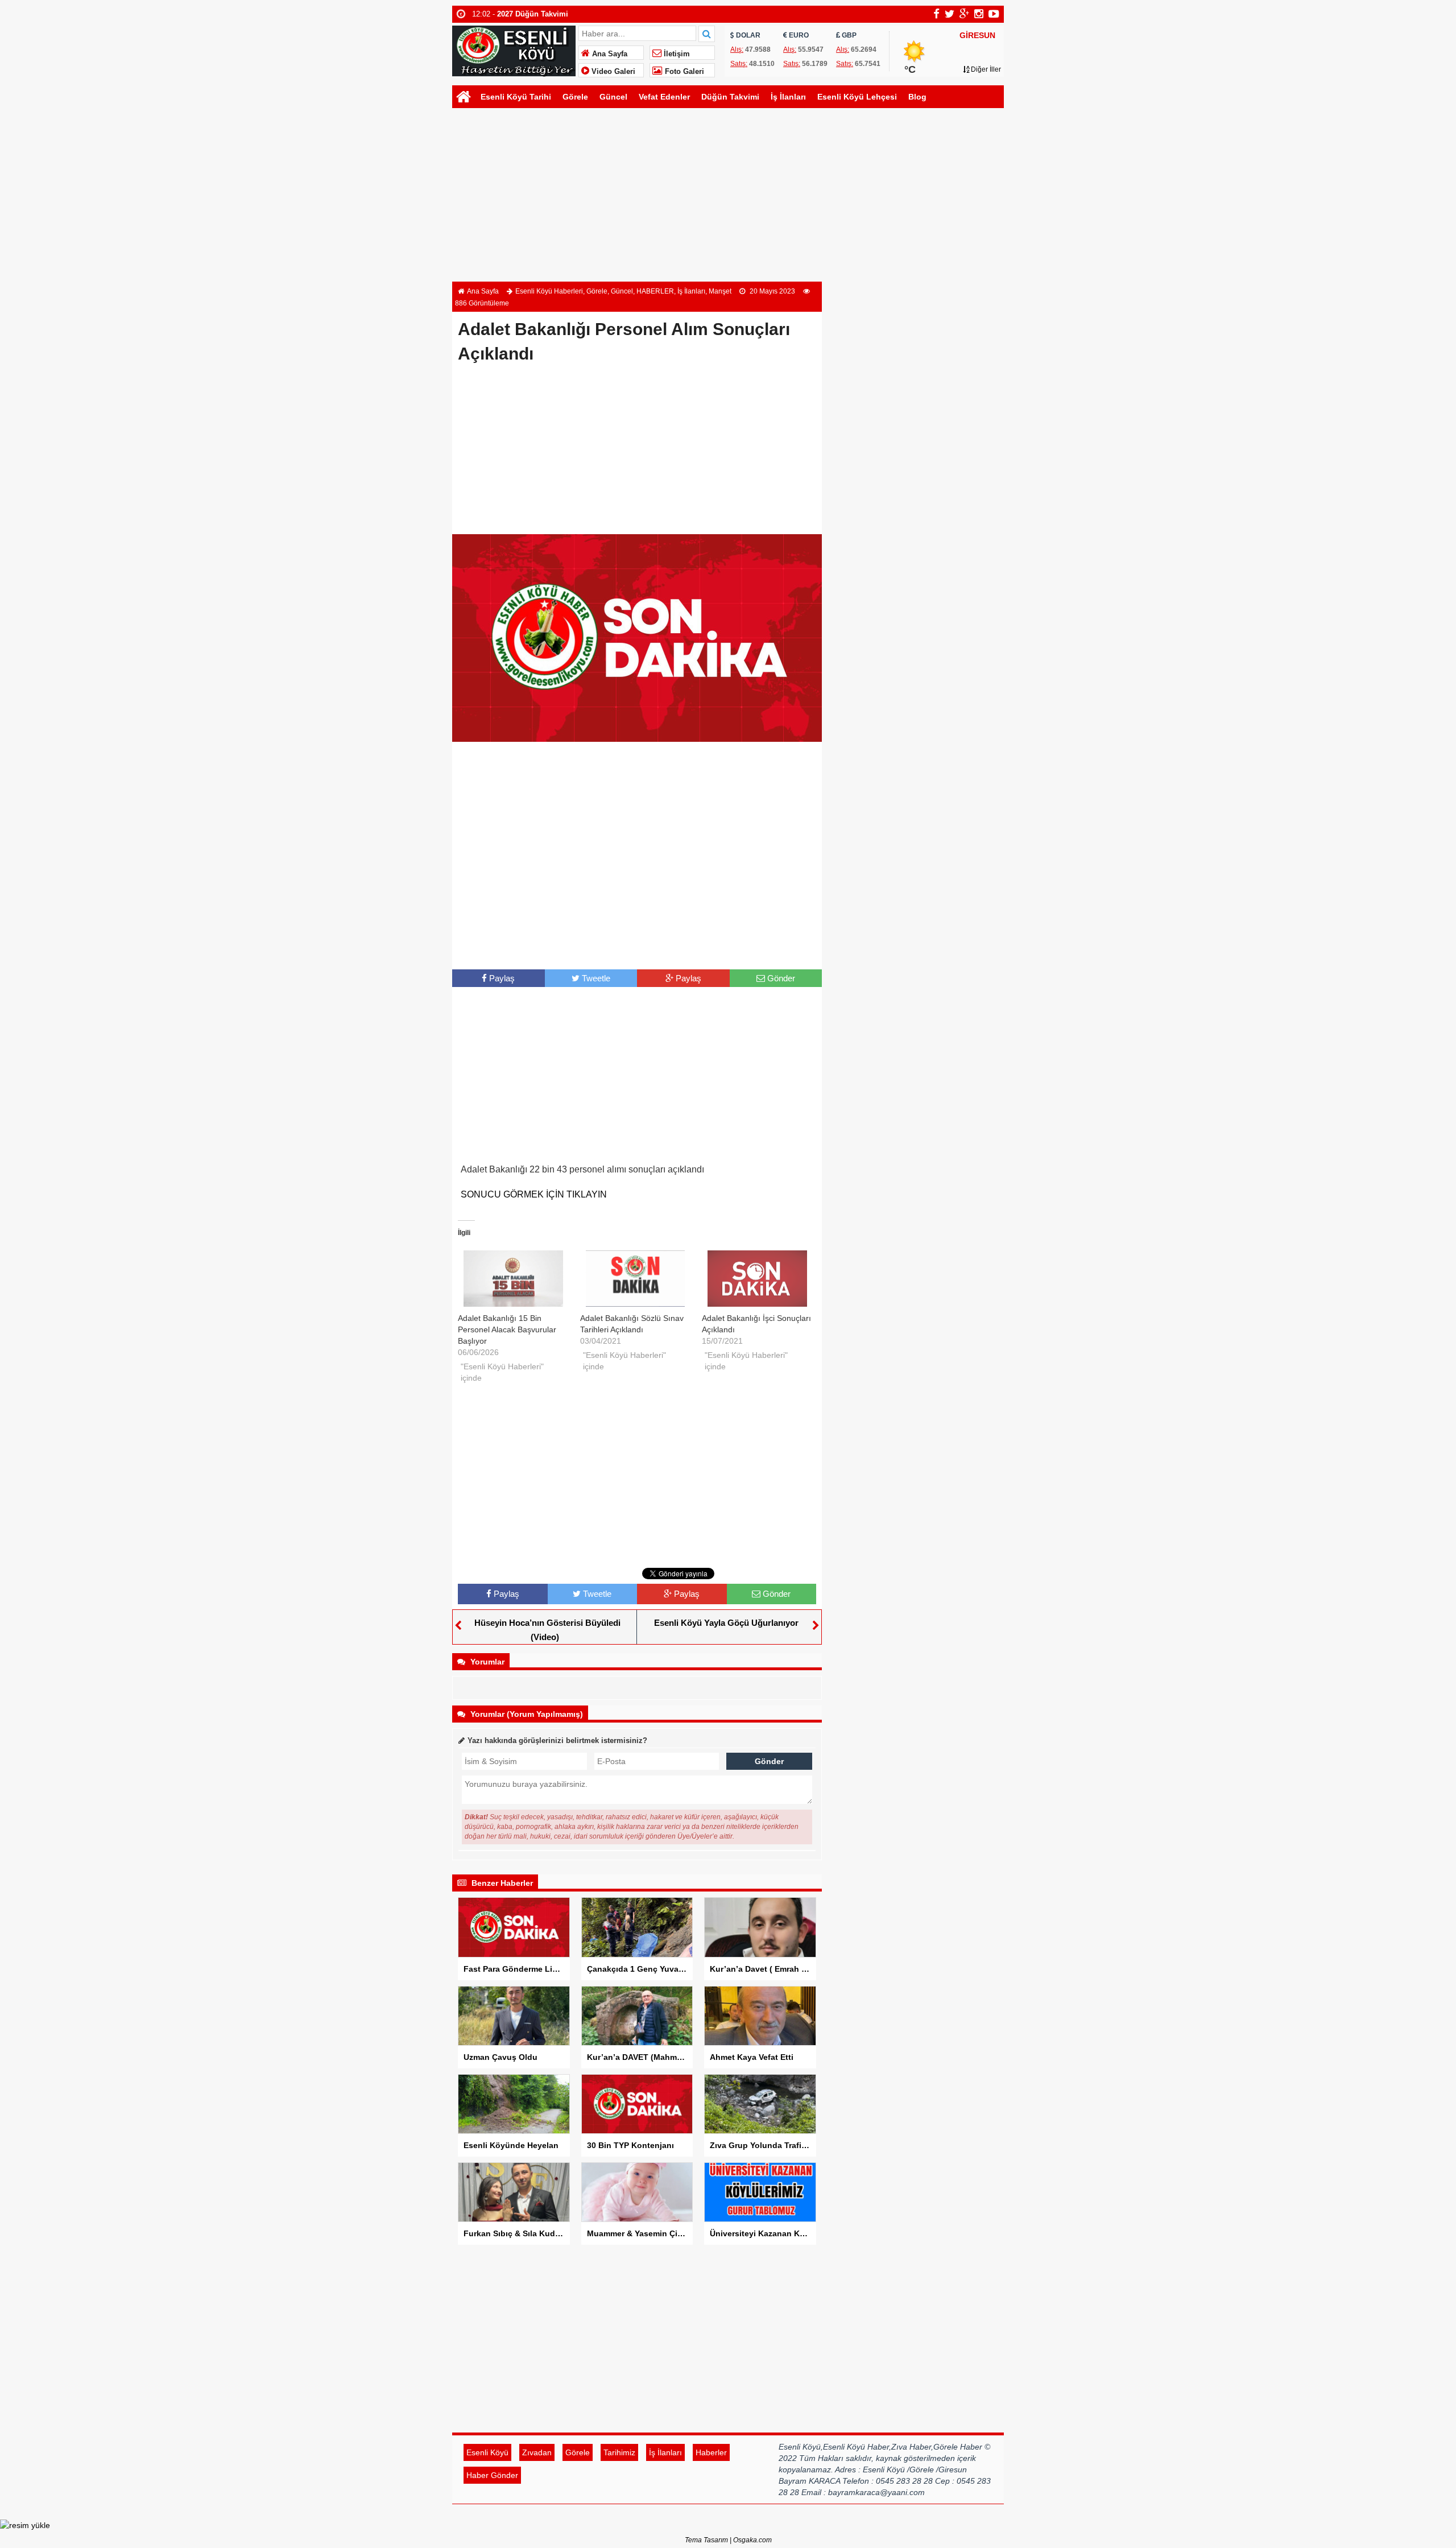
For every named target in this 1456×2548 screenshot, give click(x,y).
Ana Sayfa (609, 54)
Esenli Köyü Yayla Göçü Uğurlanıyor (726, 1623)
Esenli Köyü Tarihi (516, 97)
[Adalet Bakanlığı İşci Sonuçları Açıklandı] (757, 1279)
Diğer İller (985, 69)
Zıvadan (537, 2452)
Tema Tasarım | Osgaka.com (728, 2540)
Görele (575, 97)
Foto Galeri (683, 72)
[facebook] (936, 14)
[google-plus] (964, 14)
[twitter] (950, 14)
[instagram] (979, 14)
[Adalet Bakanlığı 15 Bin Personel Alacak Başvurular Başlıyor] (513, 1279)
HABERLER (655, 291)
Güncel (613, 97)
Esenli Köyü (487, 2452)
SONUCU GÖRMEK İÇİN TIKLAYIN (534, 1194)
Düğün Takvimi (730, 97)
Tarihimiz (619, 2452)
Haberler (711, 2452)
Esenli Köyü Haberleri (549, 291)
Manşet (720, 291)
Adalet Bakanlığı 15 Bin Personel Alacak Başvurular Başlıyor (507, 1329)
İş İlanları (788, 97)
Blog (917, 97)
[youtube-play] (994, 14)
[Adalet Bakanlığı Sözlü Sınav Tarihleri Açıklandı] (636, 1279)
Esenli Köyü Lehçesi (857, 97)
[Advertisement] (728, 196)
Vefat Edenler (664, 97)
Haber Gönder (492, 2475)
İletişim (676, 54)
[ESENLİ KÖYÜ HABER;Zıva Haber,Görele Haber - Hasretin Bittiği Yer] (514, 50)
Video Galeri (612, 72)
